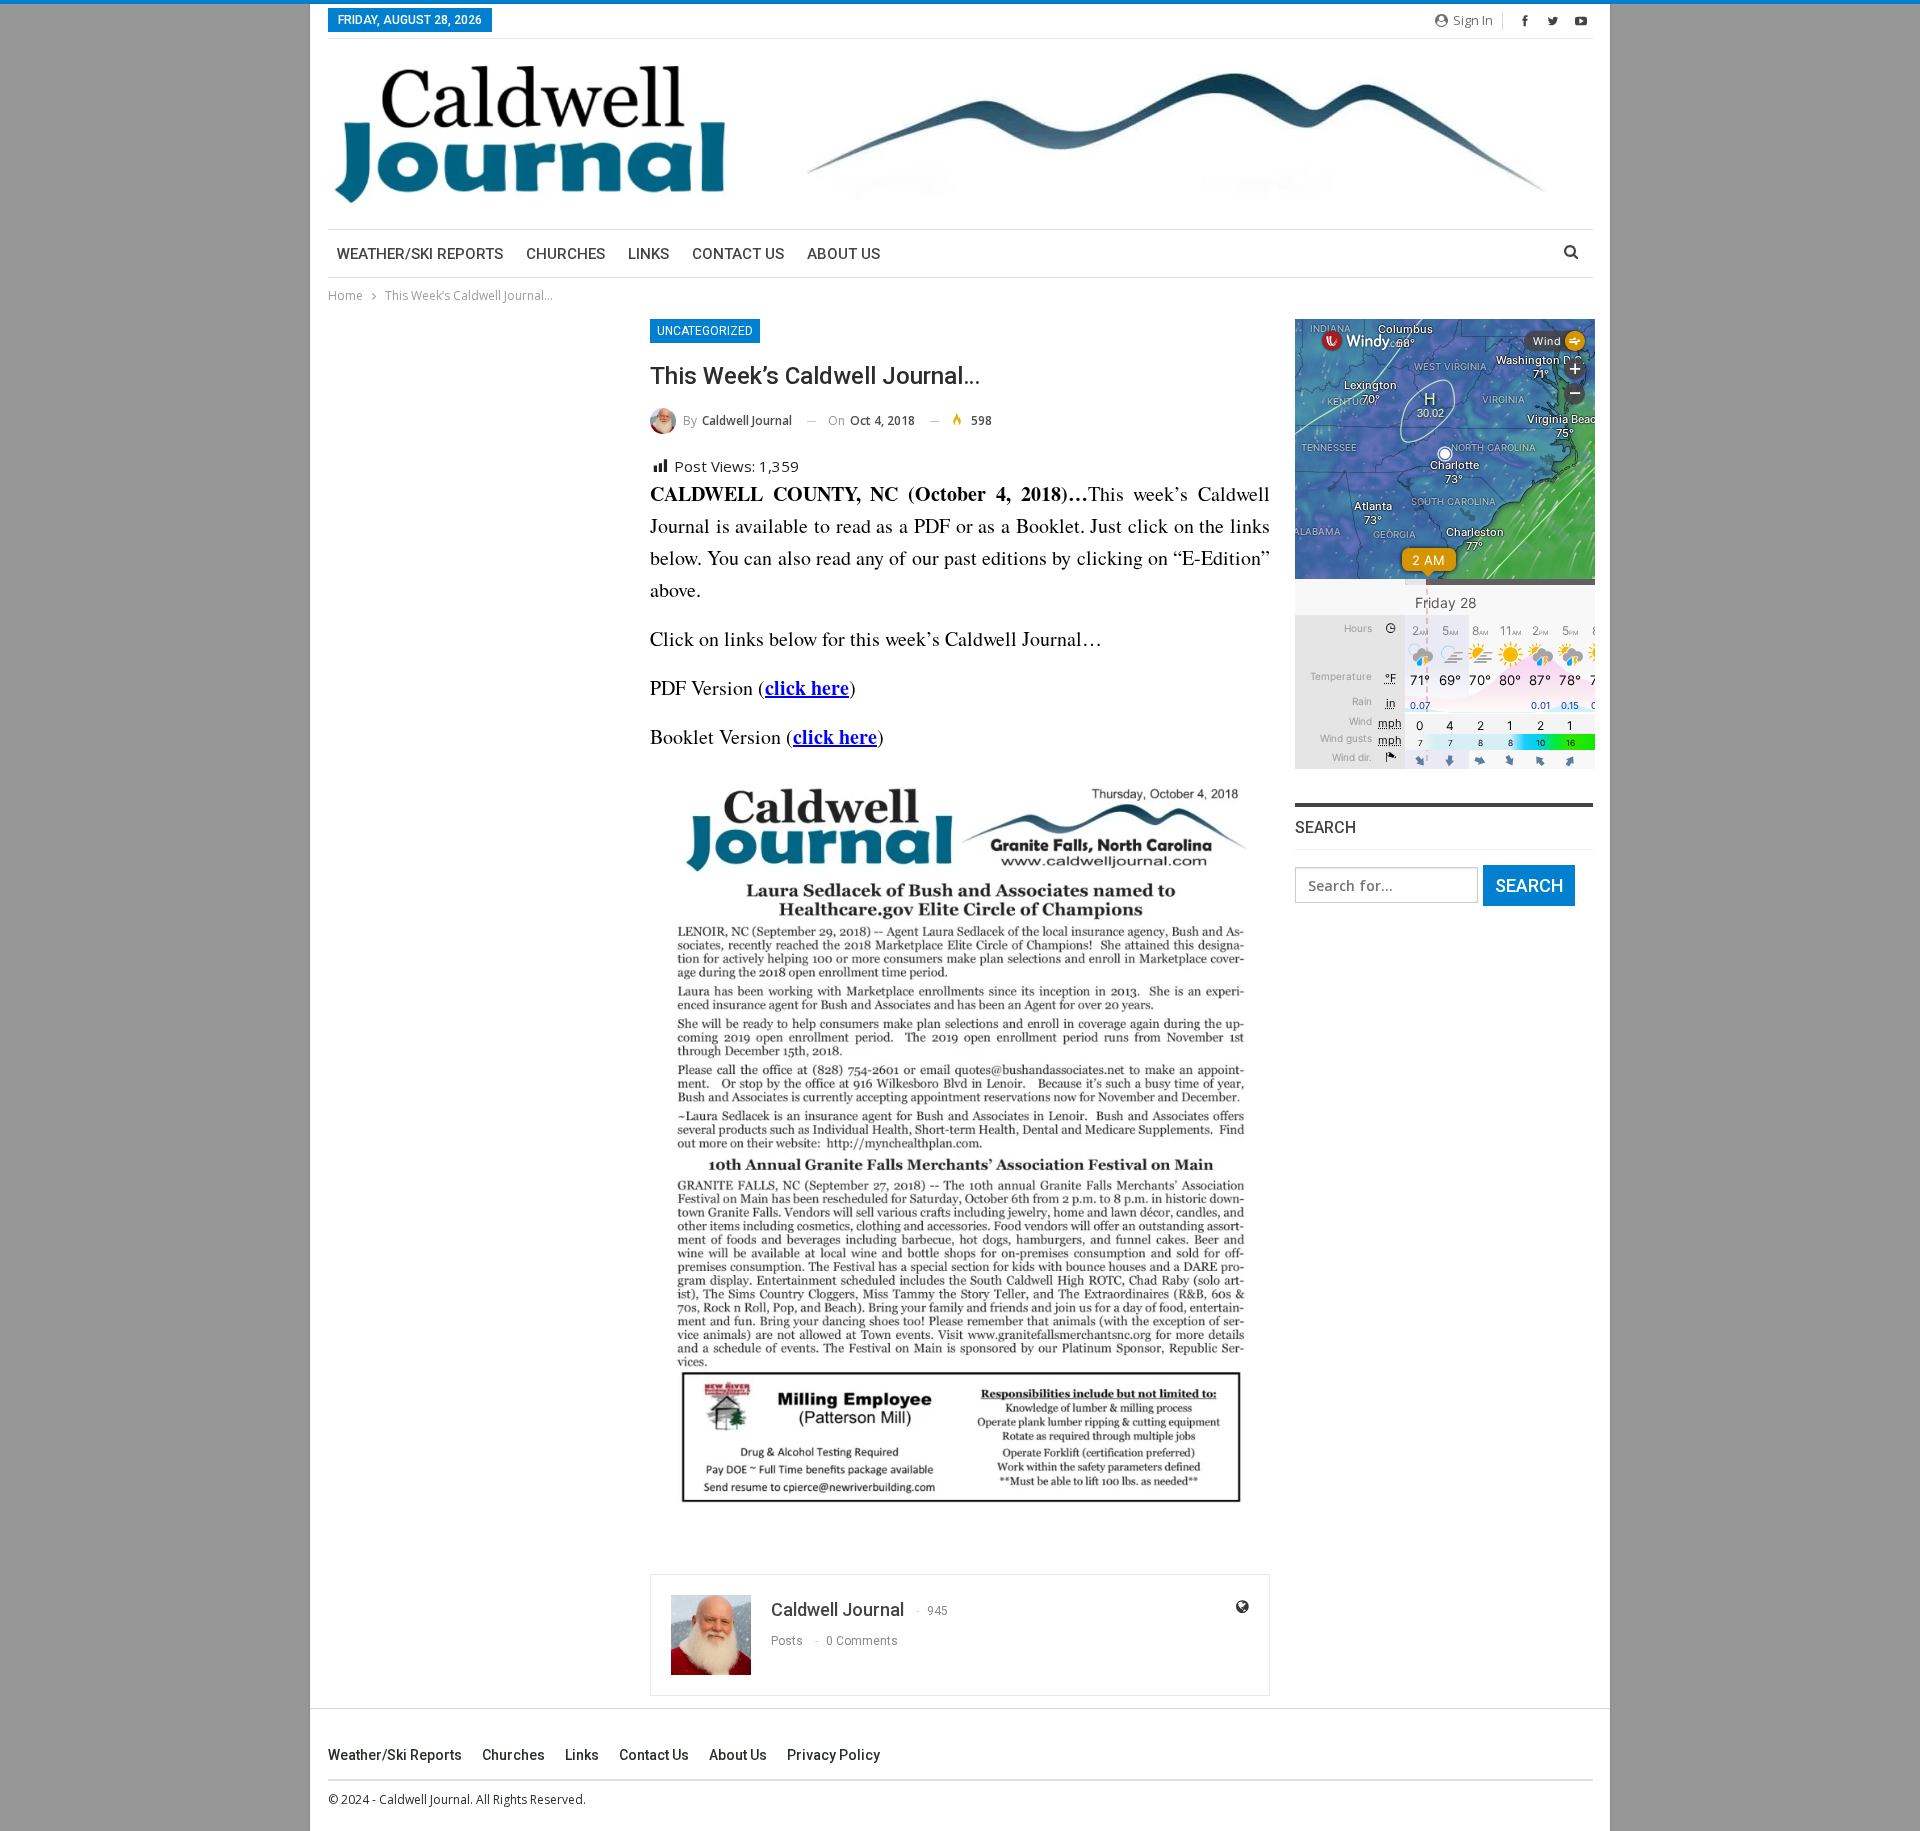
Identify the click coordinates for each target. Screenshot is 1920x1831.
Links (648, 254)
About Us (843, 254)
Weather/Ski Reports (420, 254)
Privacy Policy (833, 1755)
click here (807, 687)
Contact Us (738, 254)
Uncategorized (705, 331)
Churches (565, 254)
